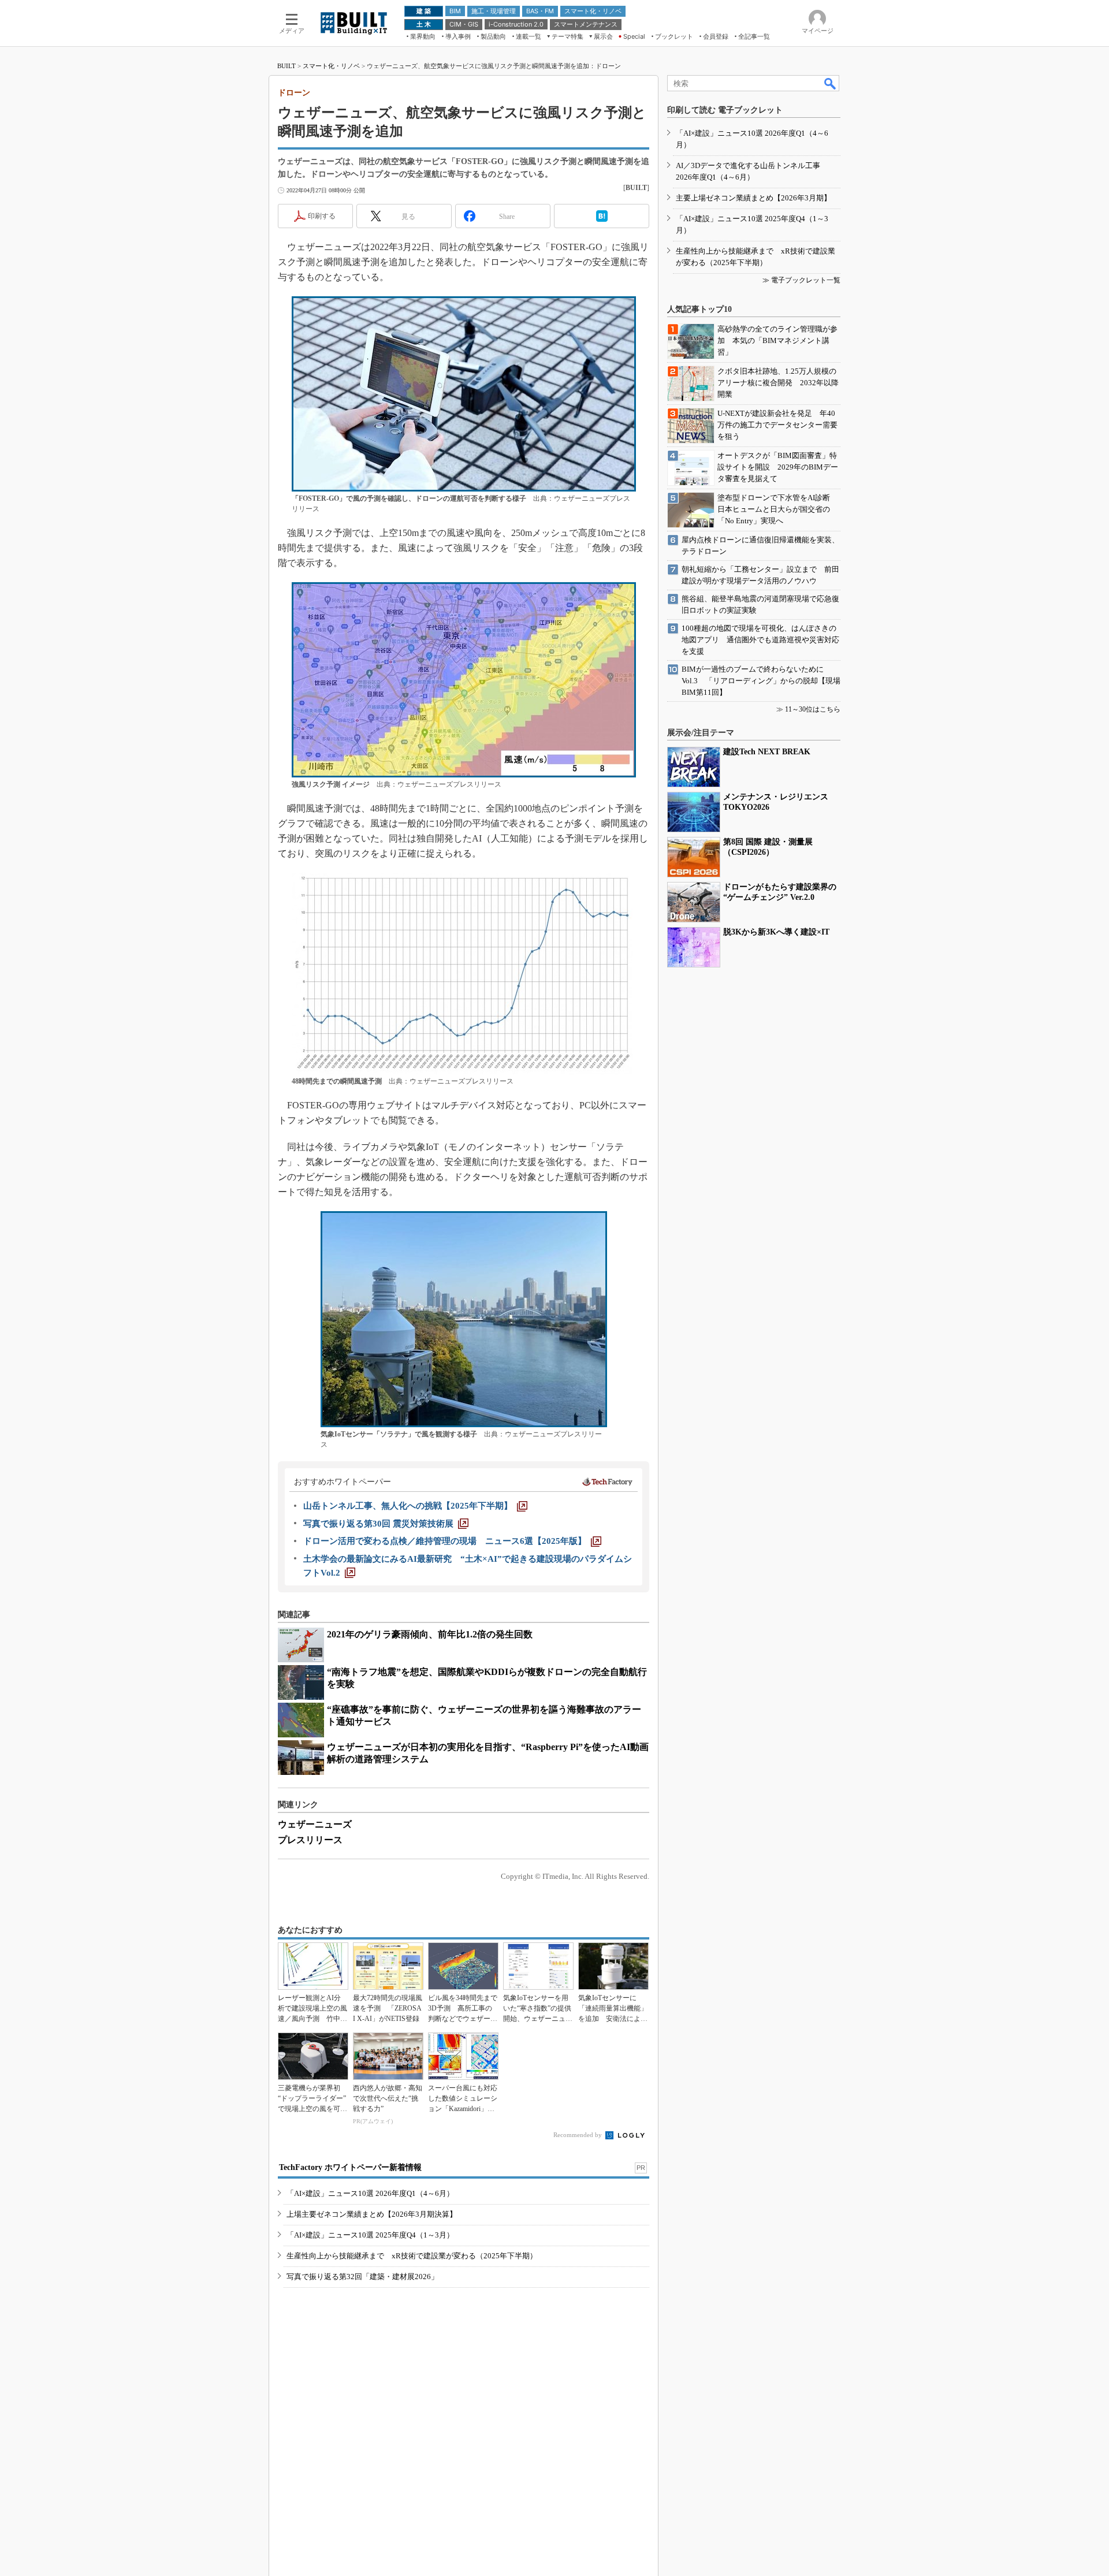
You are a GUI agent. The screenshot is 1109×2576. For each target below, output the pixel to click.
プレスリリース (310, 1840)
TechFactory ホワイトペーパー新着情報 (350, 2167)
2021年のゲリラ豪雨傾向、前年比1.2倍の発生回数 (430, 1634)
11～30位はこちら (813, 709)
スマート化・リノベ (331, 66)
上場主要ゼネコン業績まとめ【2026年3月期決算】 (372, 2214)
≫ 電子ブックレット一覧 (801, 280)
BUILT (286, 66)
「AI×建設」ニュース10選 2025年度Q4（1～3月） (370, 2235)
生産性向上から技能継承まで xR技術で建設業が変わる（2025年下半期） (412, 2256)
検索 (831, 83)
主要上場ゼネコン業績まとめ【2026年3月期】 (753, 198)
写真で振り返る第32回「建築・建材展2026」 (362, 2277)
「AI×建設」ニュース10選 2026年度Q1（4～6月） (370, 2193)
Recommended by (578, 2135)
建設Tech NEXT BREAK (767, 752)
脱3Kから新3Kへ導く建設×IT (776, 932)
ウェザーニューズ (315, 1824)
